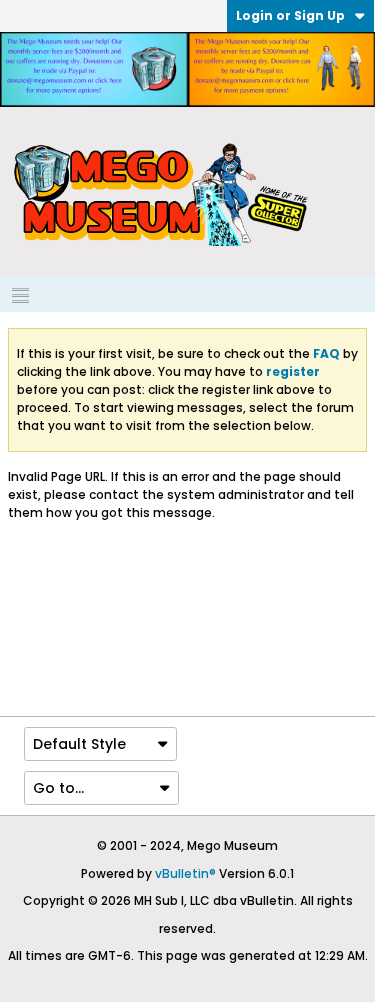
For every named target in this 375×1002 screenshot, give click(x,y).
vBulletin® (185, 873)
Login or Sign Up (290, 15)
